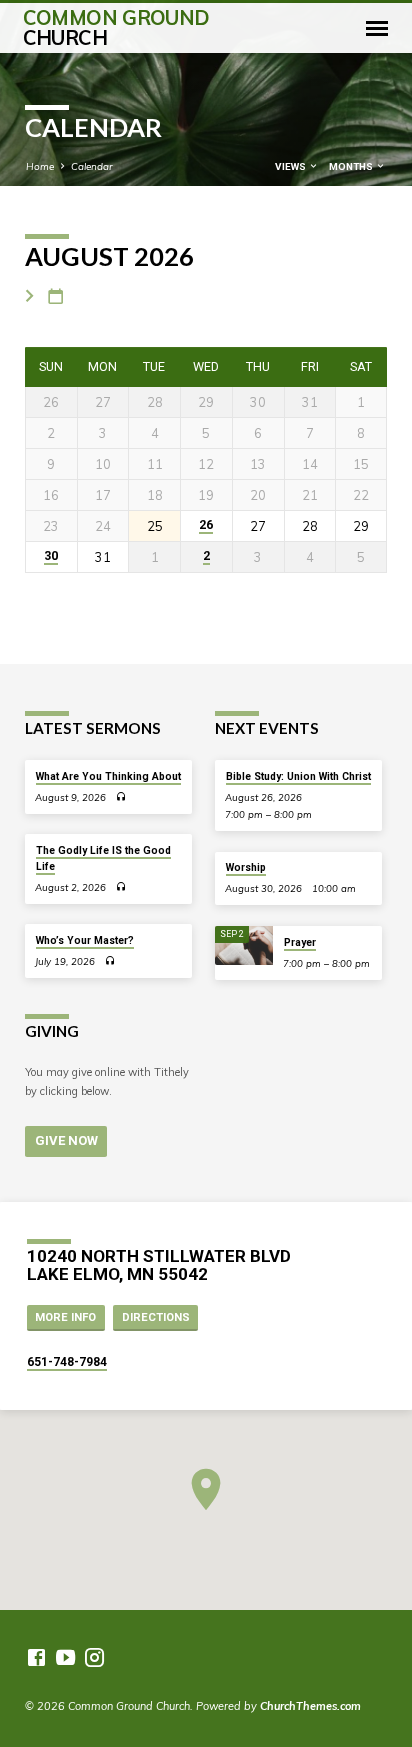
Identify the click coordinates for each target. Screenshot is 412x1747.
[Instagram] (94, 1657)
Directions (156, 1317)
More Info (65, 1317)
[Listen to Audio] (121, 797)
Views (291, 166)
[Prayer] (244, 945)
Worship (246, 867)
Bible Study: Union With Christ (298, 776)
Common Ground (116, 27)
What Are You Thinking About (108, 776)
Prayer (300, 942)
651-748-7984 (67, 1362)
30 (51, 556)
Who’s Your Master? (85, 940)
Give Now (66, 1140)
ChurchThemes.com (310, 1706)
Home (40, 166)
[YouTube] (65, 1657)
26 (206, 525)
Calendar (92, 166)
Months (352, 166)
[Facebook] (36, 1657)
